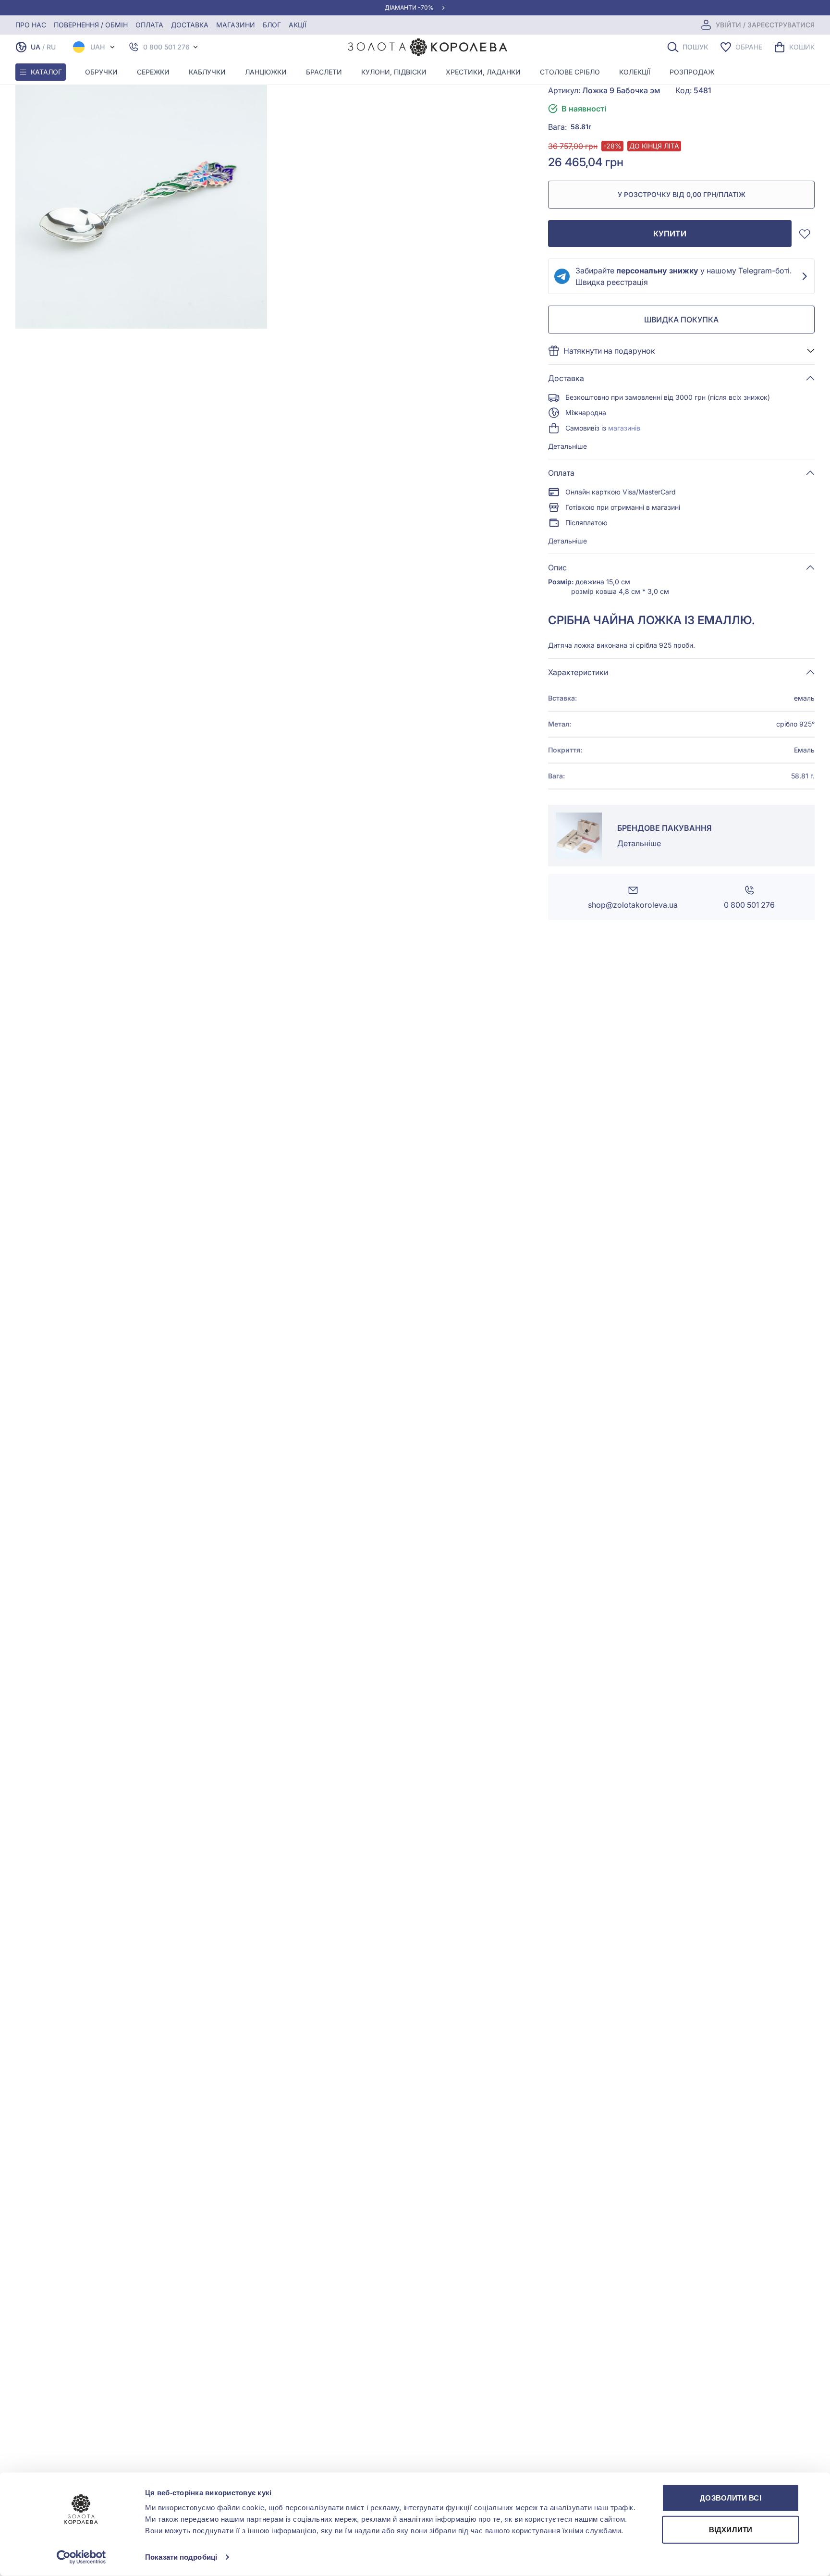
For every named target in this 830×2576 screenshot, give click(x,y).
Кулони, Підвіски (394, 72)
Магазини (236, 25)
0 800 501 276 (166, 47)
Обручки (101, 72)
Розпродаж (692, 72)
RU (51, 47)
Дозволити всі (730, 2498)
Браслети (324, 72)
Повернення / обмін (91, 25)
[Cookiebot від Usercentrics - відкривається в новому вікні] (81, 2557)
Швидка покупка (681, 320)
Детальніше (568, 446)
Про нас (31, 25)
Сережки (153, 72)
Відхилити (731, 2529)
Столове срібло (570, 72)
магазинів (624, 428)
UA (36, 47)
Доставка (190, 25)
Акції (298, 25)
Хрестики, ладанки (483, 72)
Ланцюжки (266, 72)
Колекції (635, 72)
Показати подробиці (181, 2557)
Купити (670, 234)
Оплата (149, 25)
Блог (272, 25)
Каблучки (207, 72)
